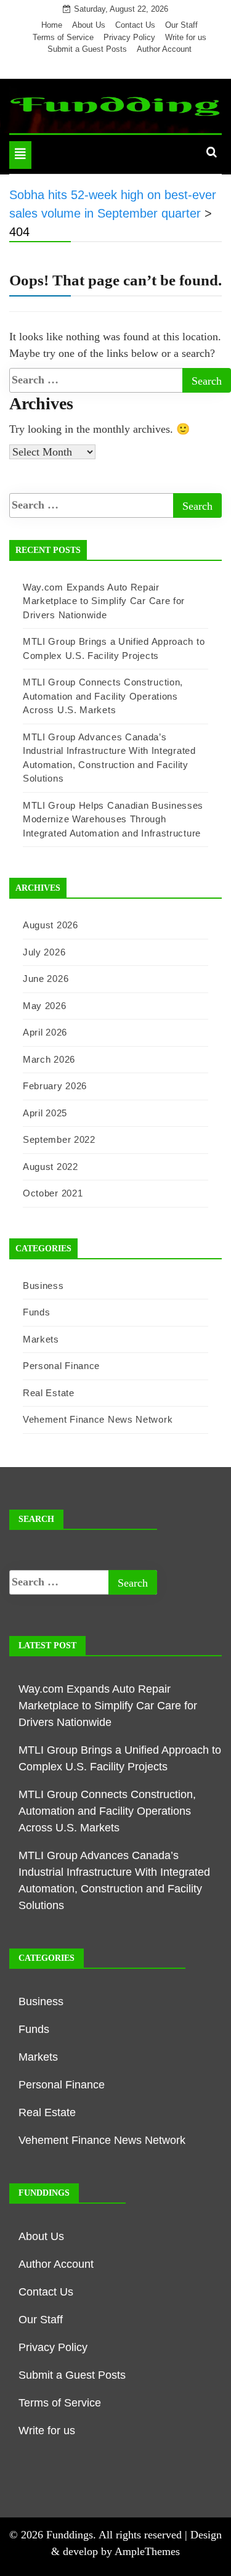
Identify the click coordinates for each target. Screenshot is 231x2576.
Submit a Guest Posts (87, 49)
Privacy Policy (129, 37)
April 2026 (45, 1032)
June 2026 (46, 979)
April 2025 (45, 1113)
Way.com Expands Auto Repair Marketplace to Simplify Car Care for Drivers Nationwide (104, 601)
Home (52, 25)
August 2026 (51, 925)
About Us (89, 25)
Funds (37, 1312)
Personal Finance (61, 1366)
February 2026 (55, 1086)
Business (43, 1286)
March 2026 (49, 1059)
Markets (41, 1339)
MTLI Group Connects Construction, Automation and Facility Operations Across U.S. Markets (103, 696)
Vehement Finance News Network (98, 1419)
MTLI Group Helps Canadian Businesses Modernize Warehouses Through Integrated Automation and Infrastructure (113, 819)
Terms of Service (63, 37)
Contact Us (135, 25)
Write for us (186, 37)
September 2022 (59, 1139)
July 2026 (44, 952)
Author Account (164, 49)
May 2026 (45, 1006)
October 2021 (53, 1193)
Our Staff (181, 25)
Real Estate (49, 1393)
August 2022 (51, 1167)
